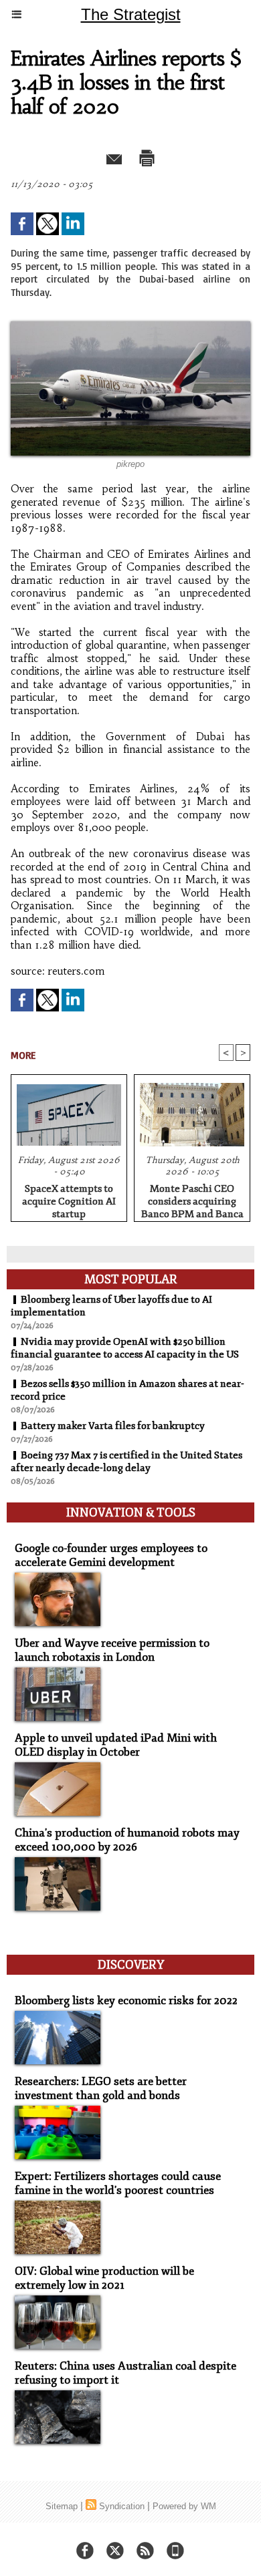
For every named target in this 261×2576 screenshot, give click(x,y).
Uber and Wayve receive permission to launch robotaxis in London (112, 1650)
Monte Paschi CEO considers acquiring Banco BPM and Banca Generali (192, 1199)
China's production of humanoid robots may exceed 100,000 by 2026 (127, 1840)
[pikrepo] (130, 327)
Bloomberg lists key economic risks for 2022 (126, 2000)
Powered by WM (184, 2506)
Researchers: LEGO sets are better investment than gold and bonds (101, 2088)
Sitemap (62, 2506)
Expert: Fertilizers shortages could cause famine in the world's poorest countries (118, 2183)
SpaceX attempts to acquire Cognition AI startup (69, 1199)
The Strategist (131, 14)
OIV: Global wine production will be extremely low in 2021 (104, 2278)
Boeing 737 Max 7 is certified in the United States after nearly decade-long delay (126, 1462)
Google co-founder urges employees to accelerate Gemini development (111, 1555)
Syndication (122, 2506)
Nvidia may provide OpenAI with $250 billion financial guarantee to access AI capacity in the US (125, 1348)
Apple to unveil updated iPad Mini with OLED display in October (116, 1745)
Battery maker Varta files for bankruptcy (113, 1426)
